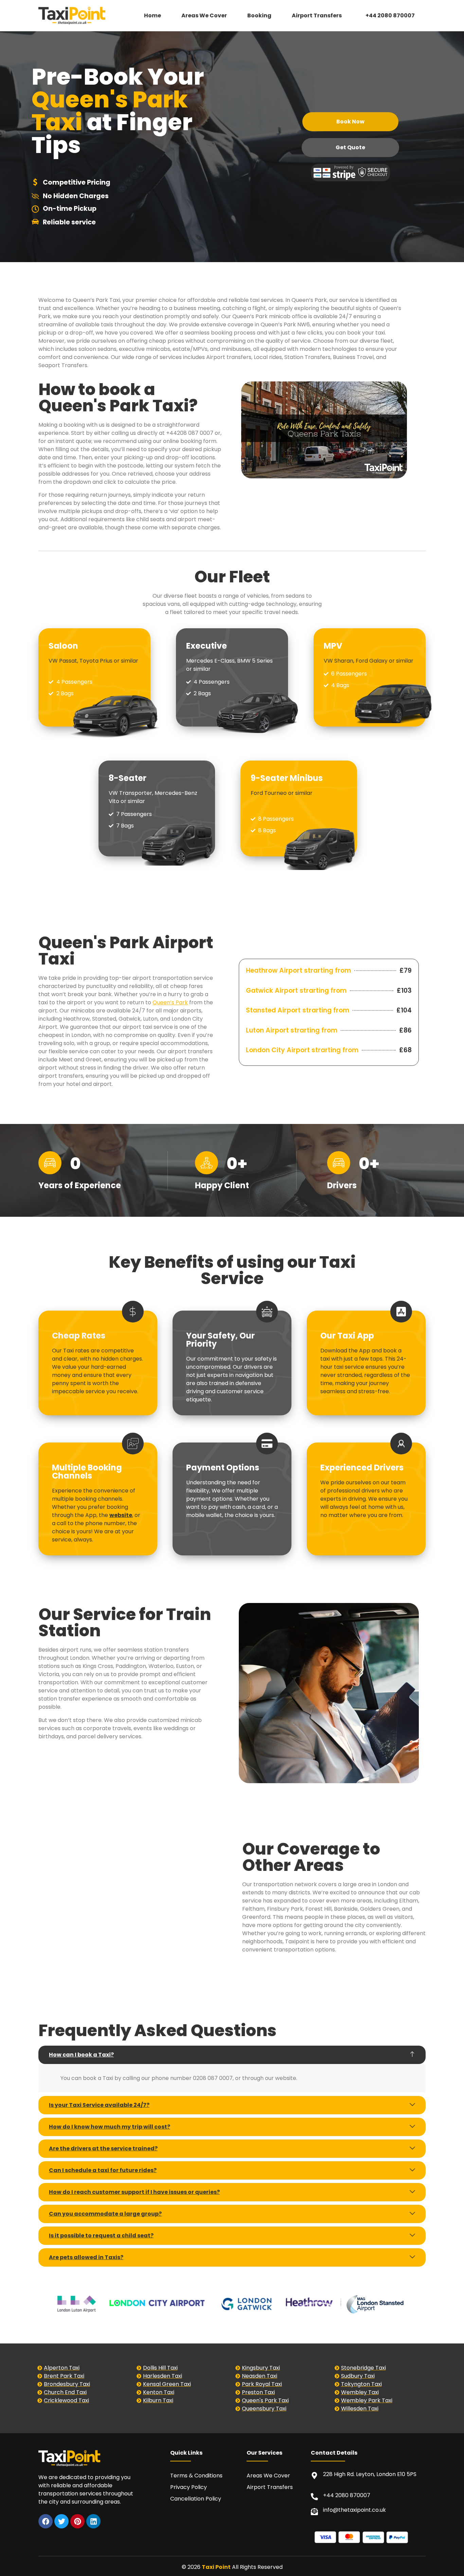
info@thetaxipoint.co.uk (354, 2510)
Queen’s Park (170, 1002)
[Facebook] (46, 2521)
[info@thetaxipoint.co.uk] (314, 2512)
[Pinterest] (77, 2521)
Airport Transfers (317, 15)
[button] (318, 16)
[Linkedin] (93, 2521)
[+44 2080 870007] (314, 2497)
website (121, 1515)
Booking (259, 15)
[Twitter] (61, 2521)
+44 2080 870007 (390, 15)
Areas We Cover (204, 15)
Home (153, 15)
